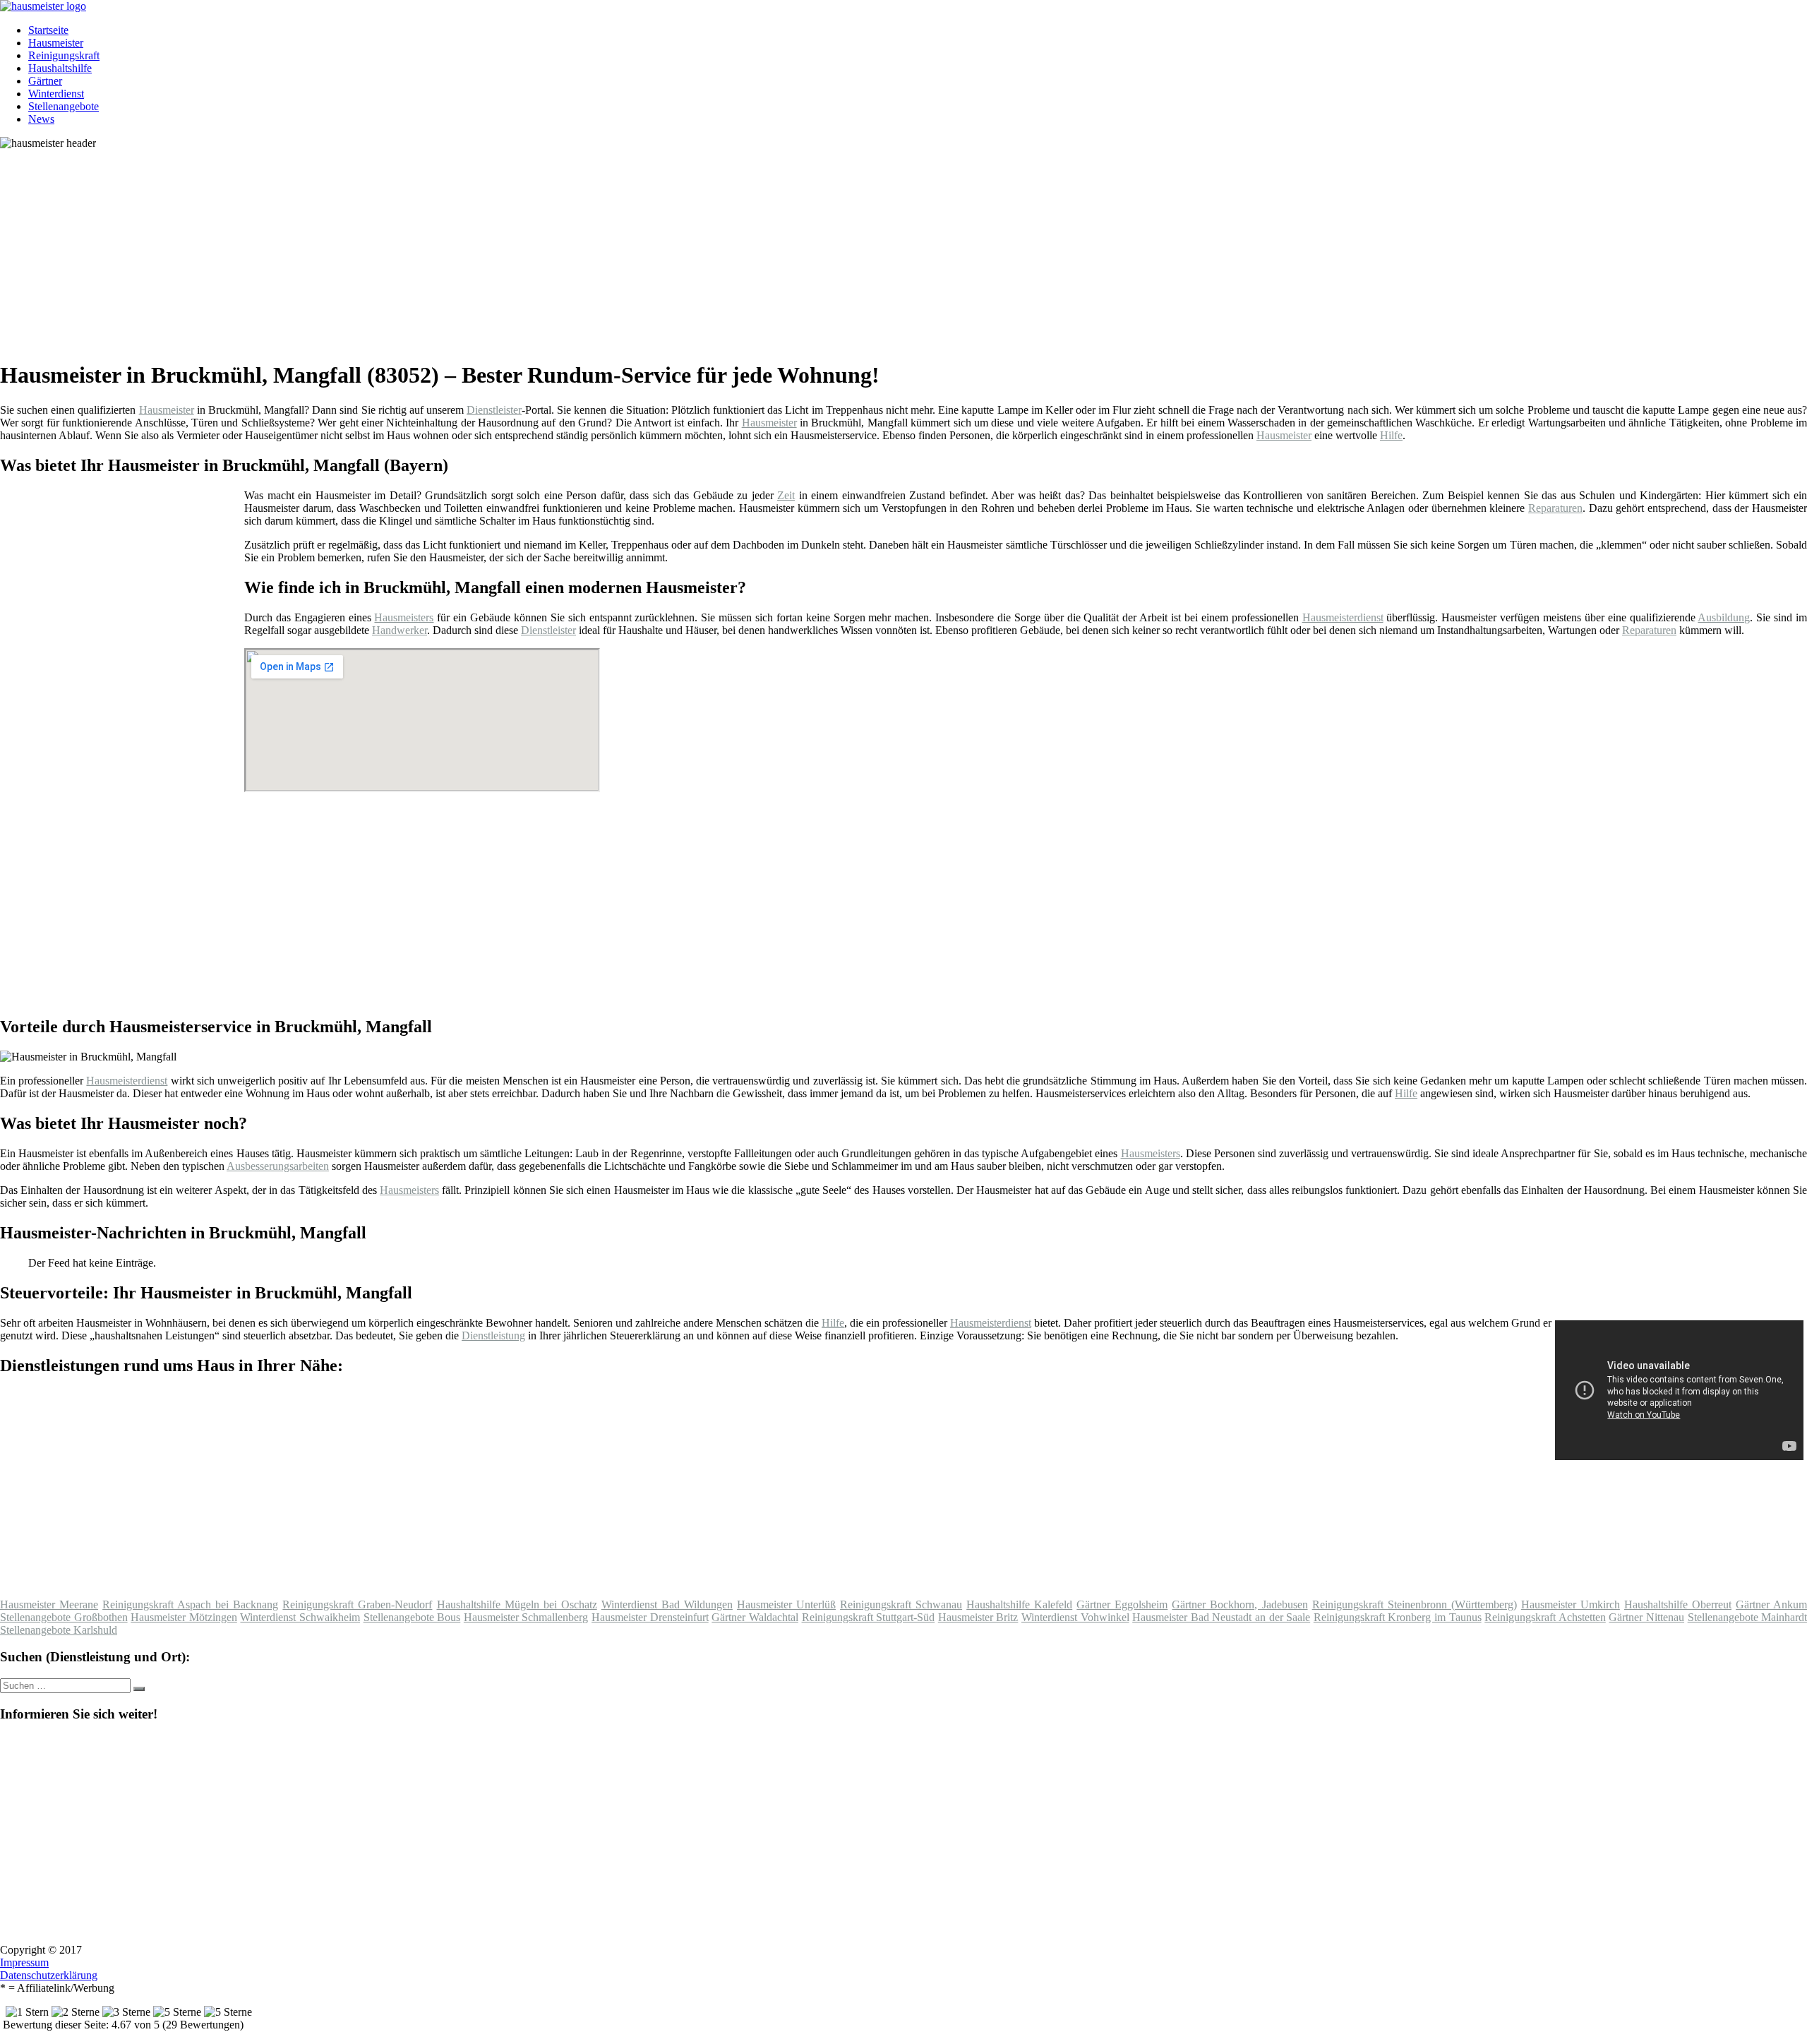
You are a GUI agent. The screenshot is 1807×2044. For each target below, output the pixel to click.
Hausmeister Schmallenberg (526, 1617)
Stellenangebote (64, 106)
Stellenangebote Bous (412, 1617)
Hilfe (1391, 435)
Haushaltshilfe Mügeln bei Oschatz (517, 1604)
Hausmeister (56, 43)
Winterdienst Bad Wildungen (667, 1604)
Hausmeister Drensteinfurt (650, 1617)
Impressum (24, 1962)
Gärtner (45, 81)
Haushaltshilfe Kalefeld (1019, 1604)
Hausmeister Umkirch (1571, 1604)
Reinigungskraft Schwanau (901, 1604)
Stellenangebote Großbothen (64, 1617)
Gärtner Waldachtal (755, 1617)
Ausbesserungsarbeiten (278, 1166)
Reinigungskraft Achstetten (1545, 1617)
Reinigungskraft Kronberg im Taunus (1398, 1617)
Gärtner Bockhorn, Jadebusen (1239, 1604)
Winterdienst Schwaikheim (300, 1617)
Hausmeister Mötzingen (184, 1617)
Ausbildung (1724, 617)
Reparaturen (1555, 508)
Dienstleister (494, 410)
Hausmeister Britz (978, 1617)
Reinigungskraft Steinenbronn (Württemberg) (1415, 1604)
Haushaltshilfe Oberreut (1678, 1604)
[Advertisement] (434, 249)
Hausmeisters (404, 617)
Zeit (786, 495)
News (41, 119)
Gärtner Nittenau (1646, 1617)
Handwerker (400, 630)
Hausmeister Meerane (49, 1604)
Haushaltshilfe (60, 68)
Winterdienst (56, 94)
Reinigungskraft (64, 55)
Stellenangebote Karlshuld (59, 1630)
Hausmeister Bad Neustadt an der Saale (1221, 1617)
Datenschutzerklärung (49, 1975)
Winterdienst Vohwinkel (1075, 1617)
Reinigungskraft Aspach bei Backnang (190, 1604)
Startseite (48, 30)
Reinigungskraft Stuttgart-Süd (869, 1617)
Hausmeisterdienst (1343, 617)
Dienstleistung (493, 1335)
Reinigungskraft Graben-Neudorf (357, 1604)
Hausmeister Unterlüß (786, 1604)
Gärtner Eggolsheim (1122, 1604)
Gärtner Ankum (1771, 1604)
